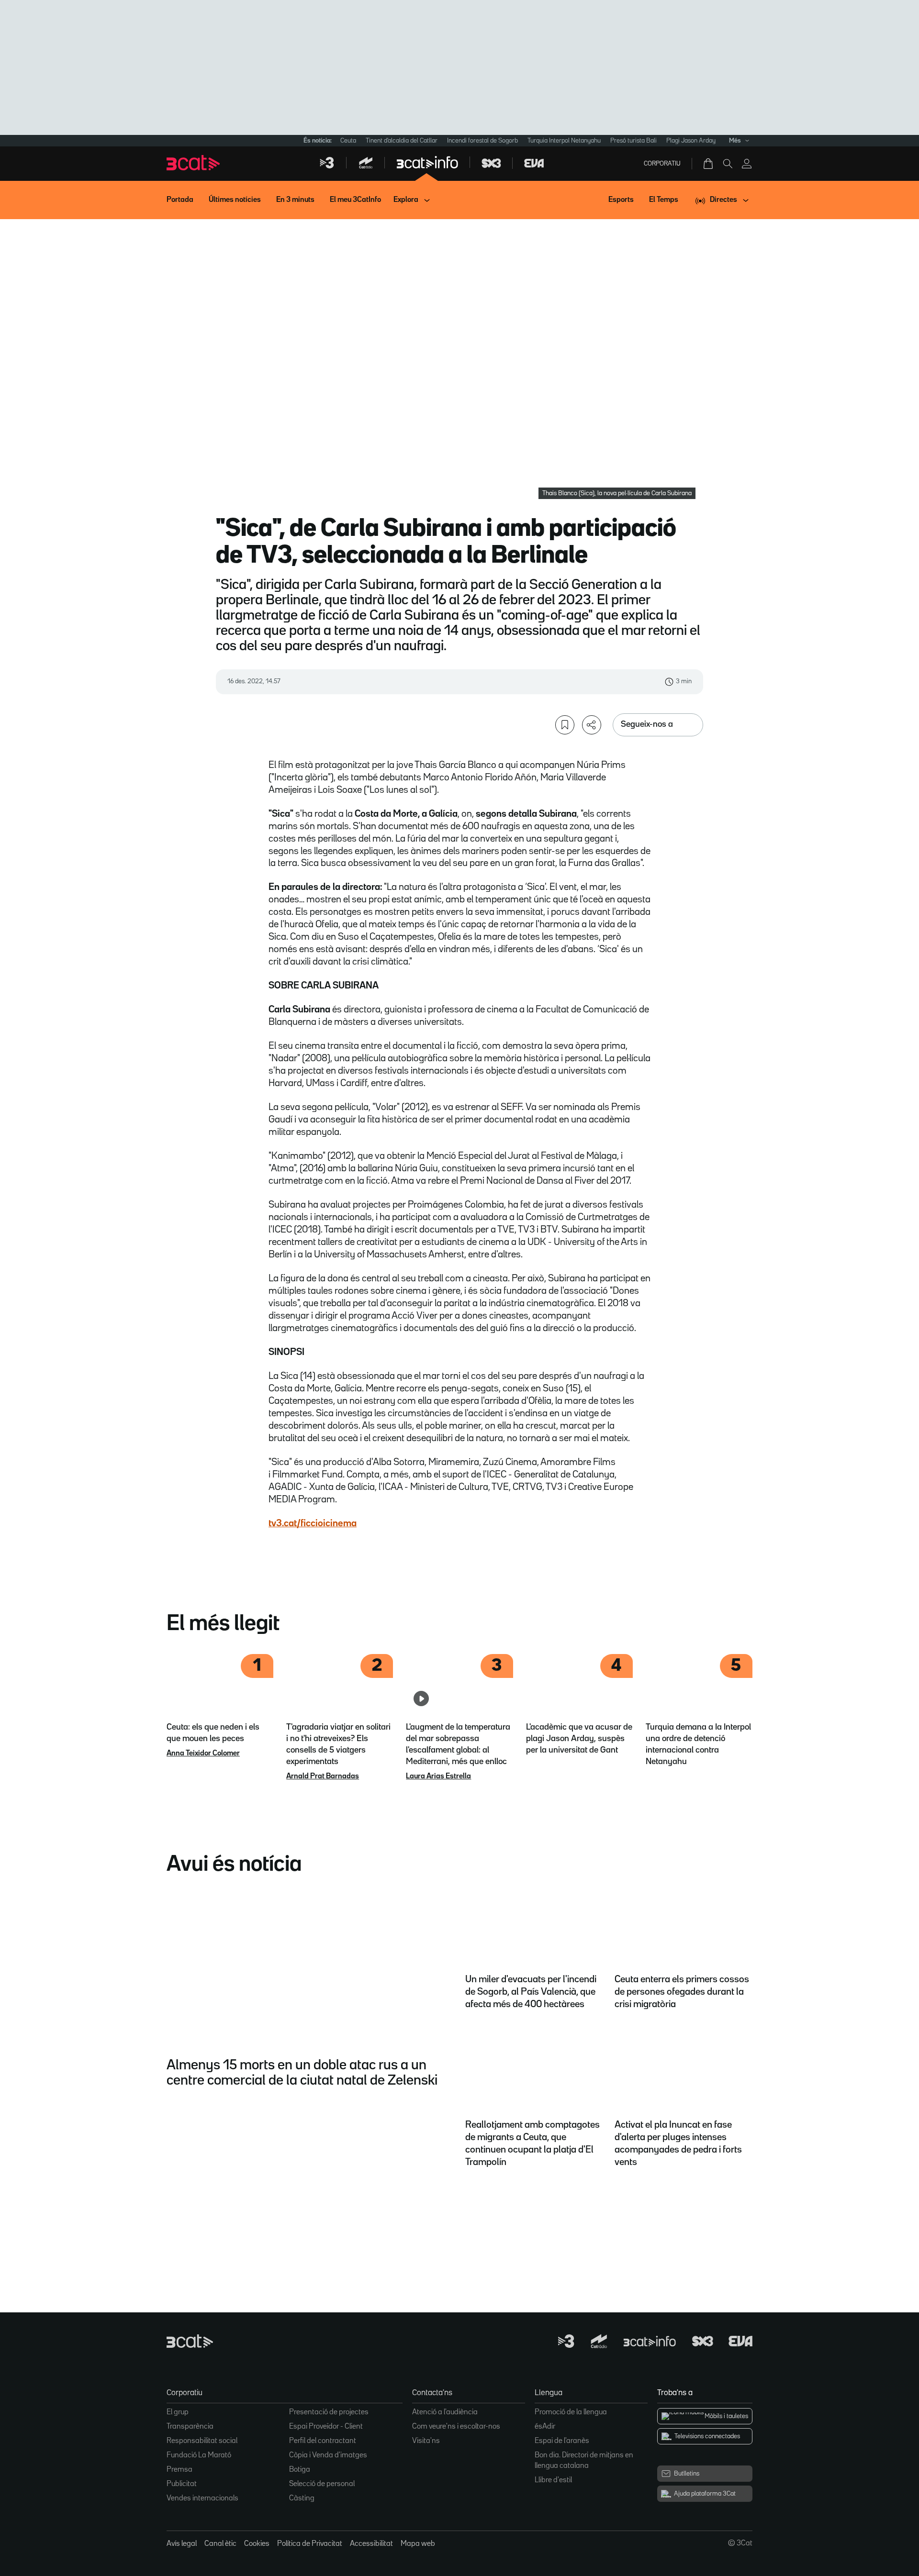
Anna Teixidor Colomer (203, 1754)
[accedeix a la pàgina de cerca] (728, 164)
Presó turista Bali (633, 141)
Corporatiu (662, 164)
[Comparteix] (592, 725)
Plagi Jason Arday (691, 141)
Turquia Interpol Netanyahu (564, 141)
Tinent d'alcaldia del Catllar (402, 141)
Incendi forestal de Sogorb (482, 141)
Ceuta (348, 141)
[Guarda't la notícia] (565, 725)
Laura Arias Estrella (438, 1777)
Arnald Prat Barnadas (323, 1777)
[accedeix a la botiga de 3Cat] (709, 164)
